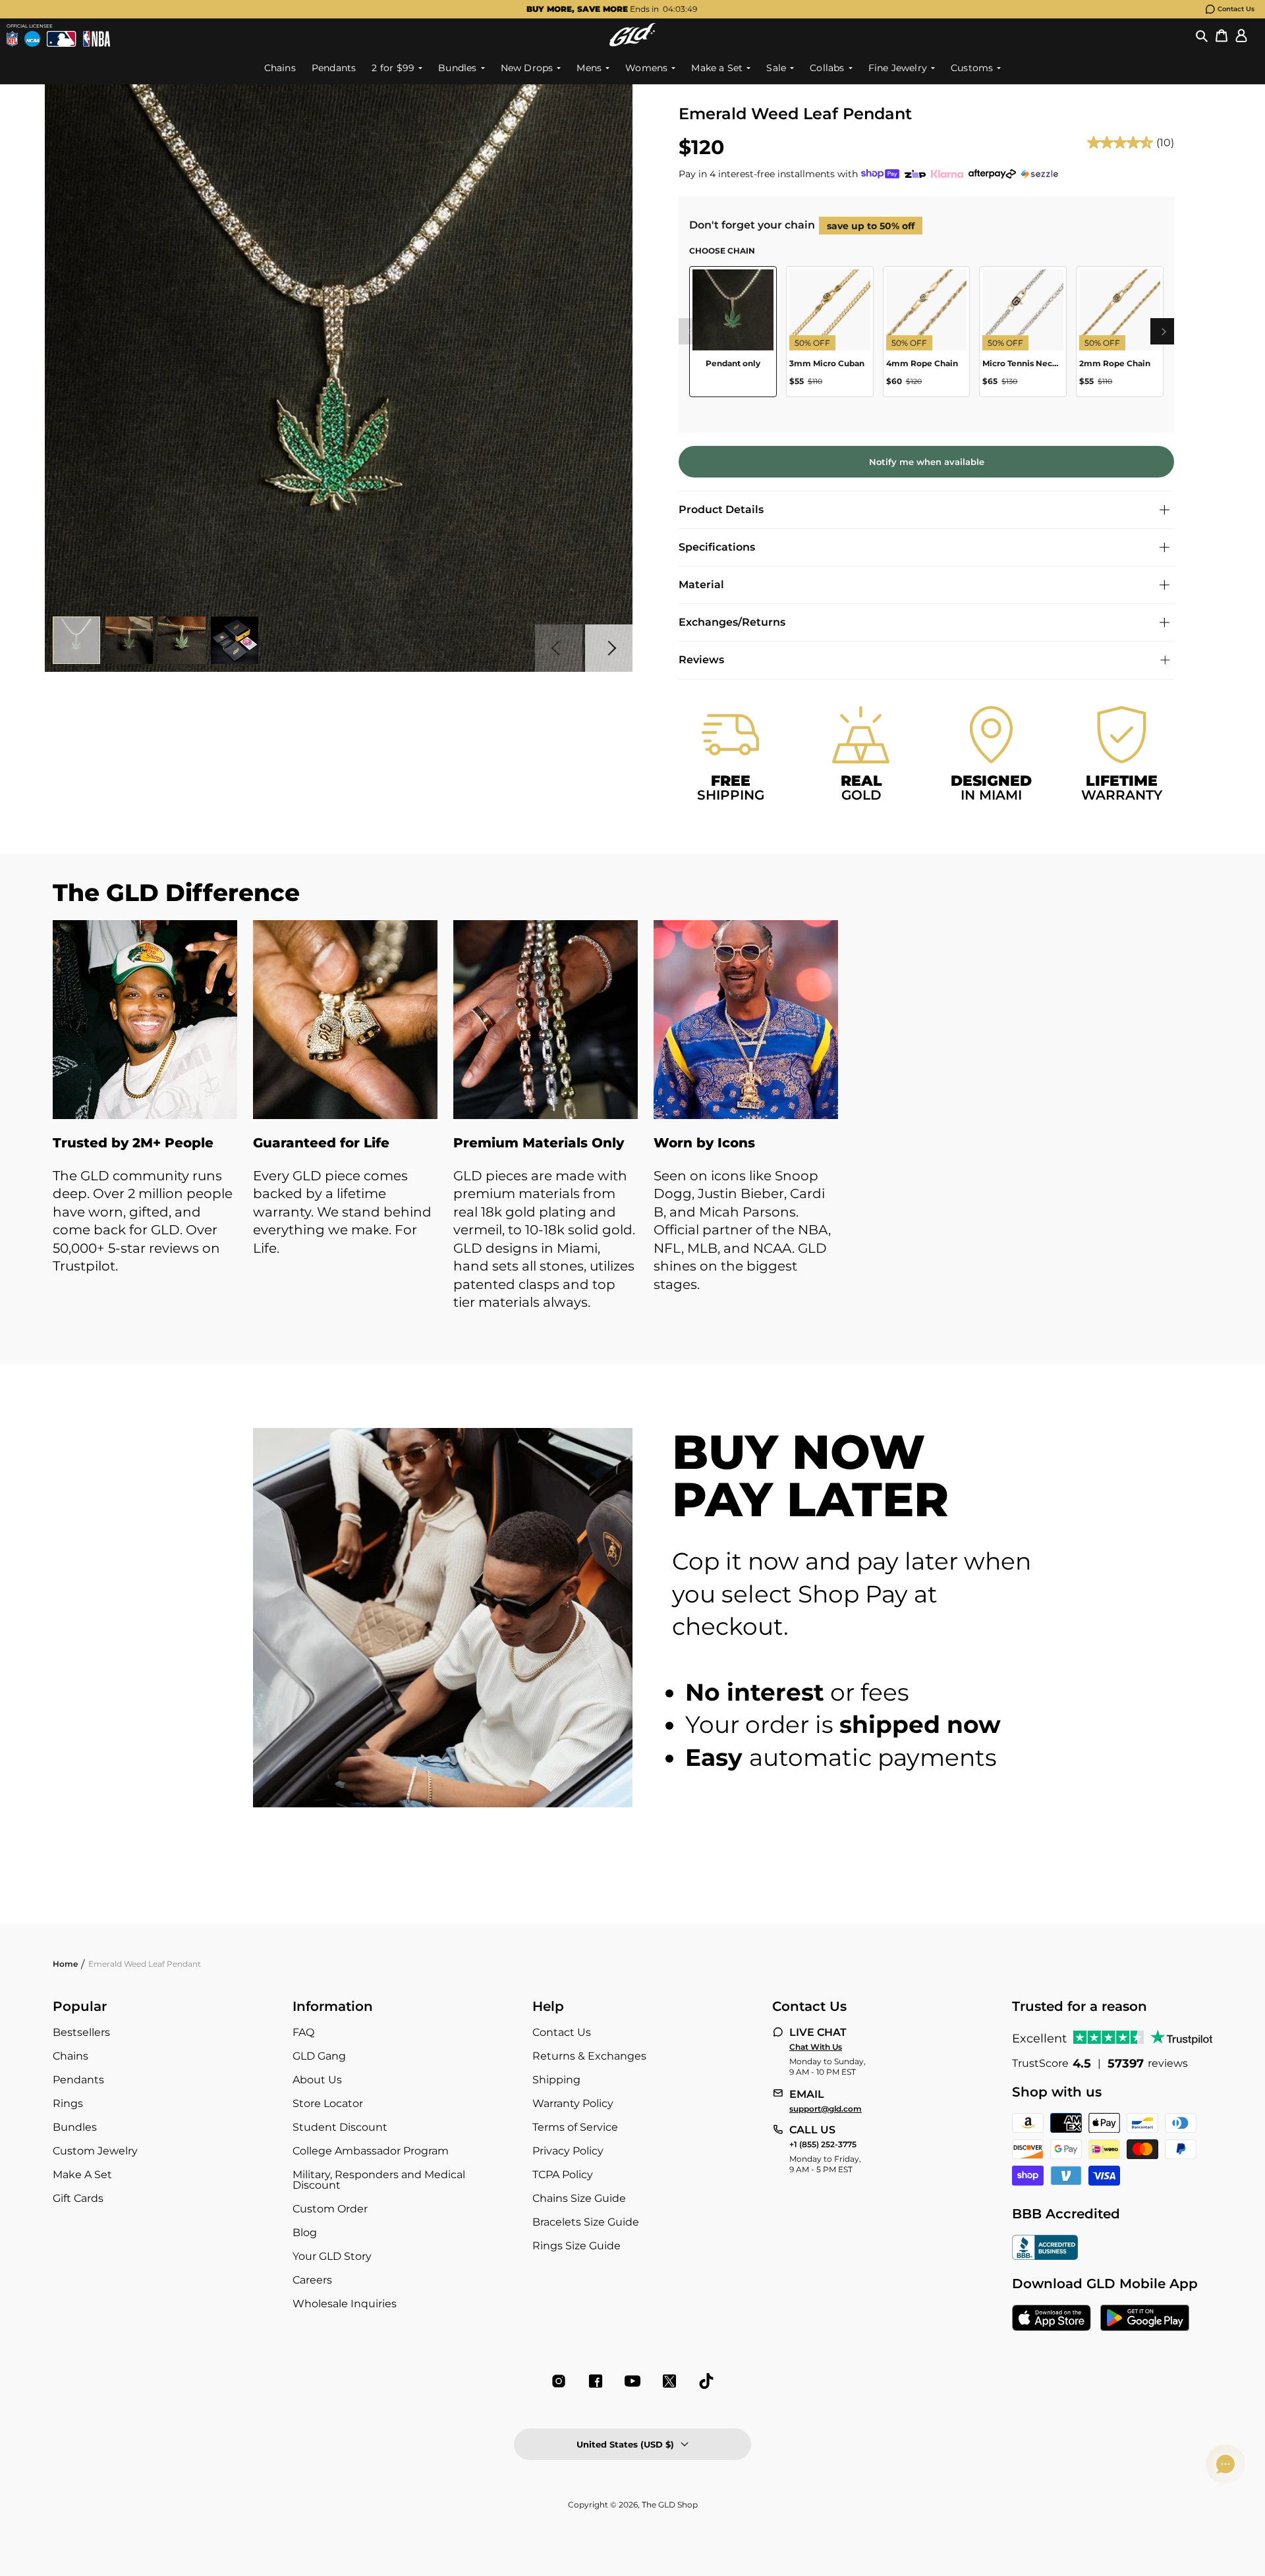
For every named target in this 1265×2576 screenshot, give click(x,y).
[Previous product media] (559, 648)
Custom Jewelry (95, 2151)
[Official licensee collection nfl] (12, 39)
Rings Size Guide (576, 2246)
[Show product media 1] (76, 640)
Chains (70, 2056)
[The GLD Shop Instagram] (559, 2381)
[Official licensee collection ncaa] (32, 39)
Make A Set (82, 2175)
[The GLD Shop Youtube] (632, 2381)
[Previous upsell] (689, 331)
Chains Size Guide (579, 2198)
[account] (1241, 35)
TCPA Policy (563, 2175)
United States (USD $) (625, 2444)
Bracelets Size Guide (586, 2222)
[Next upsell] (1164, 331)
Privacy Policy (568, 2151)
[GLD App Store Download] (1052, 2319)
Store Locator (328, 2103)
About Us (317, 2080)
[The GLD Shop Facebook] (596, 2381)
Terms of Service (575, 2127)
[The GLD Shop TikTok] (706, 2381)
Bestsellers (81, 2032)
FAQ (303, 2032)
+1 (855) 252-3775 (823, 2145)
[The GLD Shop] (632, 35)
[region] (926, 337)
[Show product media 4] (235, 640)
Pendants (78, 2080)
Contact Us (1236, 9)
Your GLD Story (332, 2256)
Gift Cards (78, 2198)
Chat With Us (816, 2047)
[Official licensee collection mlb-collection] (61, 39)
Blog (305, 2233)
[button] (1202, 35)
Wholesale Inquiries (345, 2304)
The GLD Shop (670, 2505)
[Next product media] (609, 648)
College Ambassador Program (371, 2151)
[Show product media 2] (129, 640)
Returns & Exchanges (589, 2056)
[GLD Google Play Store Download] (1145, 2319)
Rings (68, 2103)
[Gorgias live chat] (1225, 2464)
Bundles (75, 2127)
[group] (611, 9)
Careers (312, 2280)
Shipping (556, 2080)
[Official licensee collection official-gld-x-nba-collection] (97, 39)
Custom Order (330, 2209)
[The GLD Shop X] (669, 2381)
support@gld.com (826, 2109)
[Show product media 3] (182, 640)
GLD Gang (319, 2056)
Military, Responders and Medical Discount (379, 2180)
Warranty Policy (573, 2103)
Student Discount (340, 2127)
